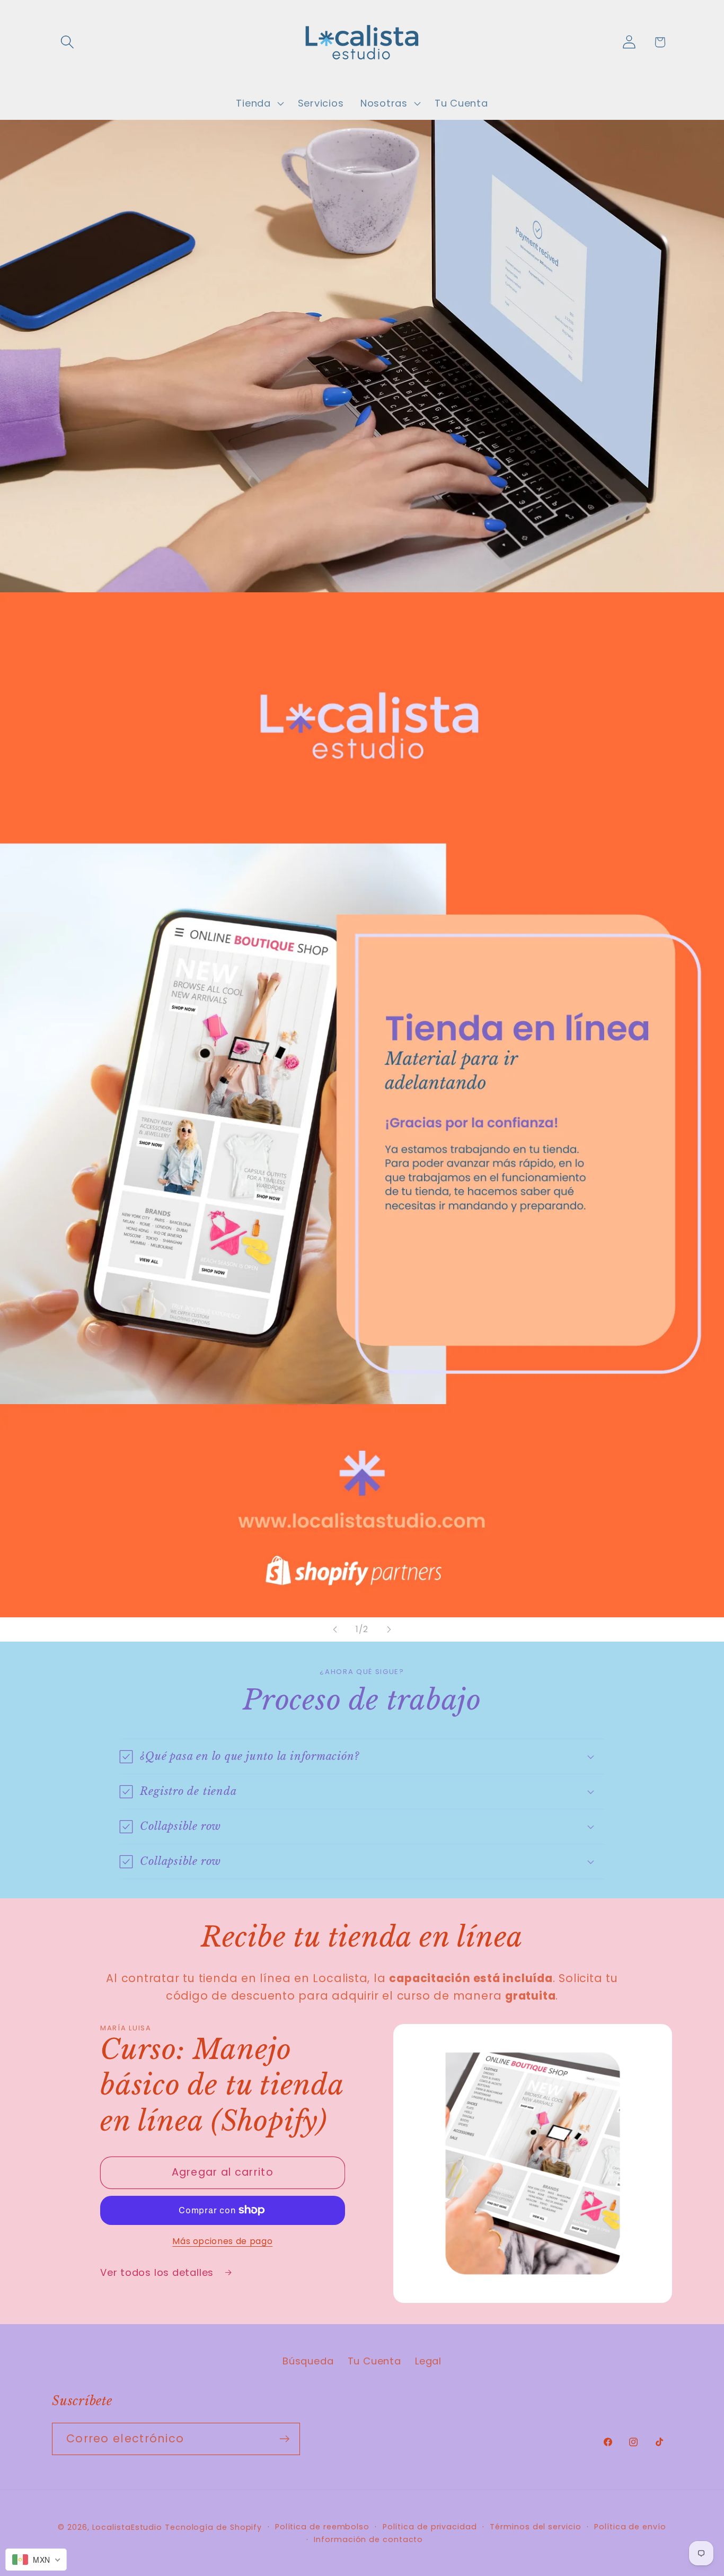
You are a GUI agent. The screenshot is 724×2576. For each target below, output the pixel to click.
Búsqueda (308, 2361)
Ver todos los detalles (158, 2272)
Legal (428, 2361)
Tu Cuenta (374, 2361)
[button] (67, 42)
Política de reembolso (322, 2527)
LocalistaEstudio (127, 2527)
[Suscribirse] (284, 2439)
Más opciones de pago (222, 2241)
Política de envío (630, 2527)
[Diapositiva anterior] (335, 1629)
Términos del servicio (535, 2527)
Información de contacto (368, 2539)
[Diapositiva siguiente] (389, 1629)
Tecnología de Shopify (213, 2527)
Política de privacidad (430, 2527)
